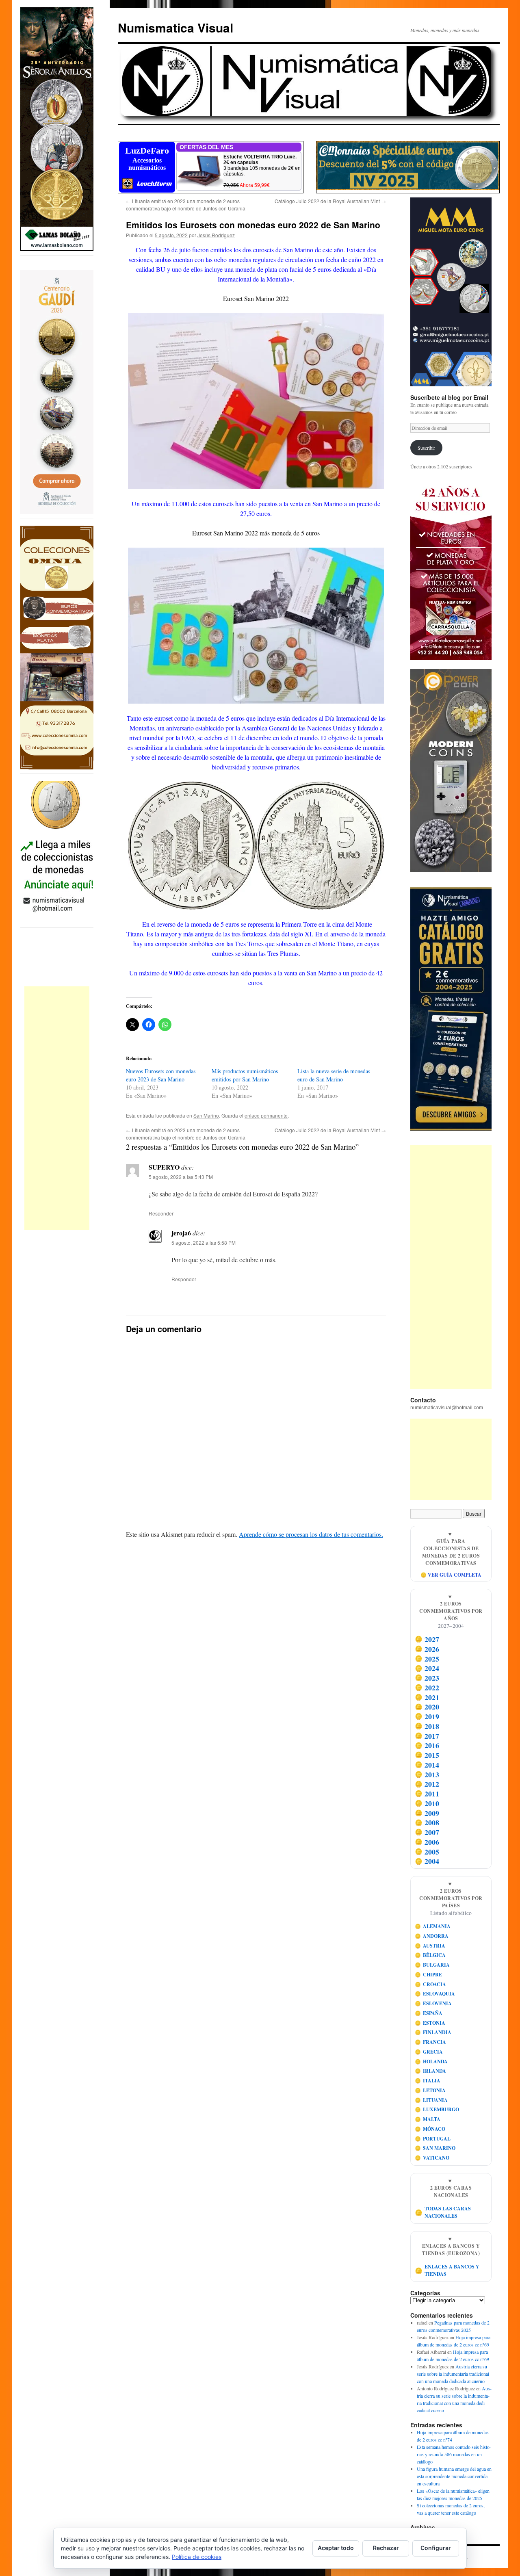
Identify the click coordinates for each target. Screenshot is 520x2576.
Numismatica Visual (175, 27)
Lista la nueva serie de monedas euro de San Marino (334, 1075)
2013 (427, 1774)
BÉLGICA (430, 1955)
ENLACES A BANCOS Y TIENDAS (447, 2270)
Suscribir (426, 448)
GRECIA (429, 2052)
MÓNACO (430, 2129)
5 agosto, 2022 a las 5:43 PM (181, 1177)
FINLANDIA (433, 2032)
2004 (427, 1861)
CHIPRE (429, 1975)
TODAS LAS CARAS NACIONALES (443, 2212)
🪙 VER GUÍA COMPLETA (451, 1575)
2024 (427, 1668)
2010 (427, 1803)
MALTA (428, 2119)
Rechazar (386, 2548)
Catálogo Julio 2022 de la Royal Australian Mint (330, 201)
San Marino (206, 1115)
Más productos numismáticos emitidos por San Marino (245, 1075)
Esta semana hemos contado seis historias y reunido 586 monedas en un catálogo (454, 2454)
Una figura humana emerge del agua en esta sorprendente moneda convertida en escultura (454, 2476)
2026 (427, 1649)
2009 (427, 1813)
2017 (427, 1736)
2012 (427, 1784)
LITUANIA (431, 2100)
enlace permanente (266, 1115)
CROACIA (431, 1984)
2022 (427, 1688)
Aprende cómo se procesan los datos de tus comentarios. (311, 1534)
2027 (427, 1639)
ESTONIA (430, 2023)
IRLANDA (431, 2071)
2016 (427, 1745)
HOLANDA (431, 2061)
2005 (427, 1852)
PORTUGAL (433, 2139)
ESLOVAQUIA (435, 1994)
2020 (427, 1707)
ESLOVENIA (433, 2003)
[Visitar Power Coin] (451, 771)
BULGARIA (432, 1965)
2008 (427, 1822)
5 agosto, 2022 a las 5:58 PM (204, 1243)
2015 (427, 1755)
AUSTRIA (430, 1946)
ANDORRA (432, 1936)
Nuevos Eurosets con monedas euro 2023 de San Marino (161, 1075)
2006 (427, 1842)
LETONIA (430, 2090)
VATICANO (432, 2158)
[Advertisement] (57, 1108)
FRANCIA (431, 2042)
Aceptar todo (336, 2548)
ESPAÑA (429, 2013)
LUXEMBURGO (437, 2109)
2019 (427, 1716)
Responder (161, 1213)
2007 (427, 1832)
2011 (427, 1794)
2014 (427, 1765)
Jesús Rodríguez (216, 235)
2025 (427, 1659)
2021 (427, 1697)
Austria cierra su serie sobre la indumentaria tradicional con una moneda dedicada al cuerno (453, 2374)
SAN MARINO (435, 2148)
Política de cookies (197, 2557)
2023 (427, 1678)
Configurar (436, 2548)
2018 (427, 1726)
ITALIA (428, 2081)
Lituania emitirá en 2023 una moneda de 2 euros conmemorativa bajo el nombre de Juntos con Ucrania (186, 205)
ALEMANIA (433, 1926)
